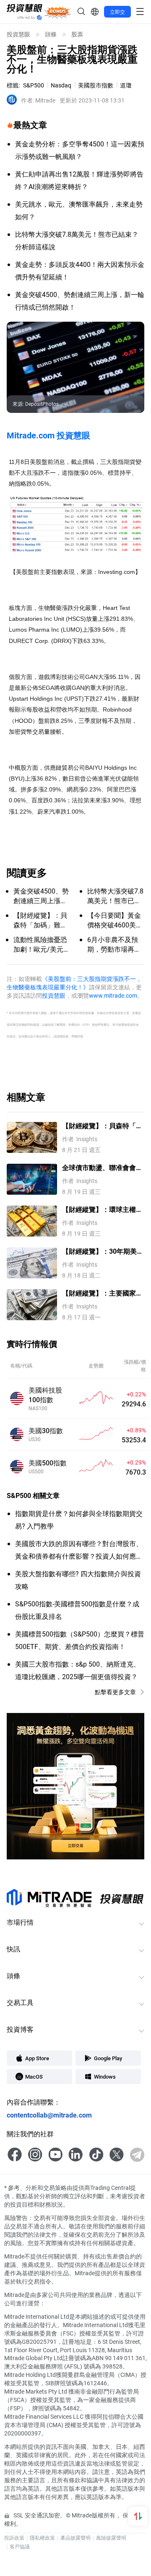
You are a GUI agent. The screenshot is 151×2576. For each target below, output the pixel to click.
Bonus (58, 12)
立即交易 (117, 13)
